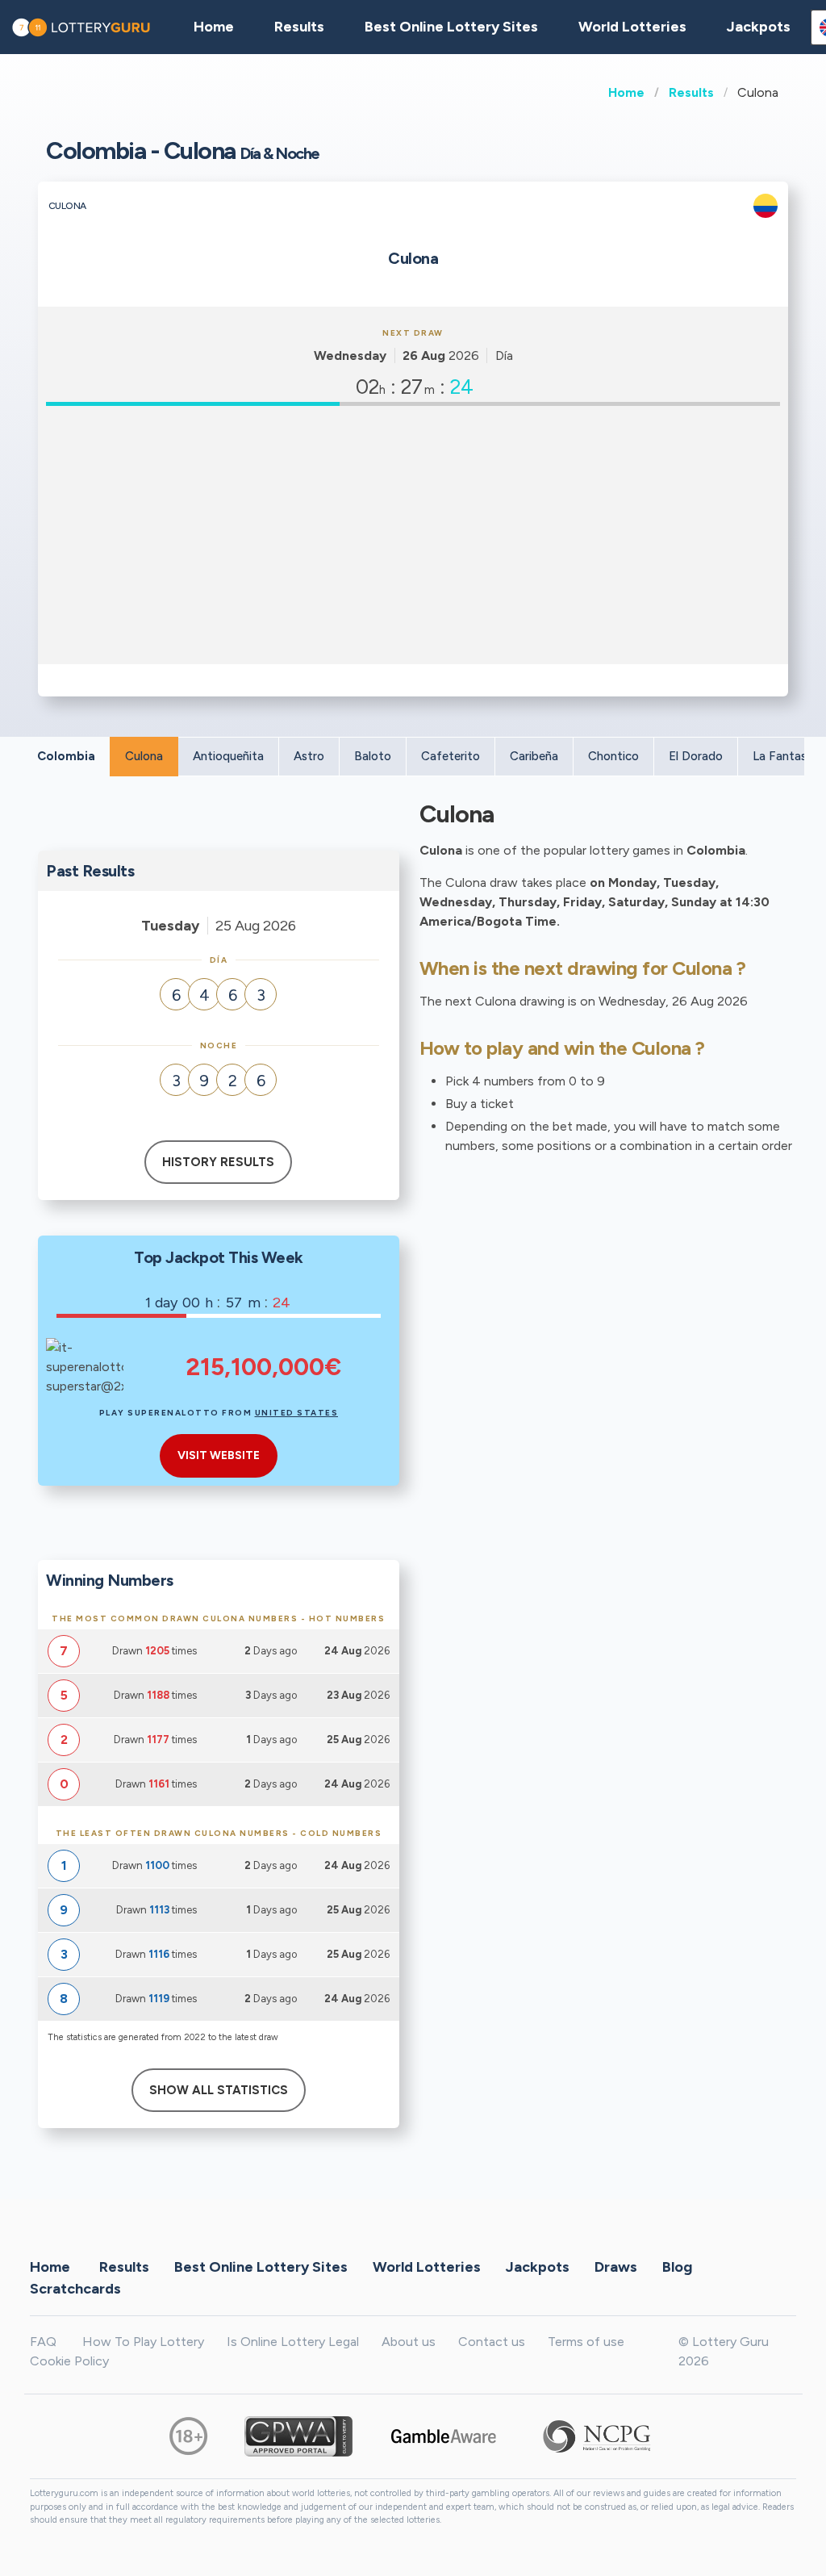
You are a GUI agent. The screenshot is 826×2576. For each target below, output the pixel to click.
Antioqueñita (228, 756)
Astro (309, 756)
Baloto (373, 756)
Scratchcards (75, 2288)
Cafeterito (451, 756)
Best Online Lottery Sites (451, 27)
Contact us (492, 2342)
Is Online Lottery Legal (293, 2342)
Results (691, 92)
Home (626, 92)
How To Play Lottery (143, 2342)
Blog (677, 2266)
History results (218, 1162)
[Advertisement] (413, 535)
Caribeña (534, 756)
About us (409, 2342)
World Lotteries (632, 27)
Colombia (66, 756)
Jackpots (759, 27)
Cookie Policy (69, 2361)
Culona (144, 756)
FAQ (43, 2342)
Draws (616, 2266)
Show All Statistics (219, 2090)
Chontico (613, 756)
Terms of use (586, 2342)
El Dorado (696, 756)
